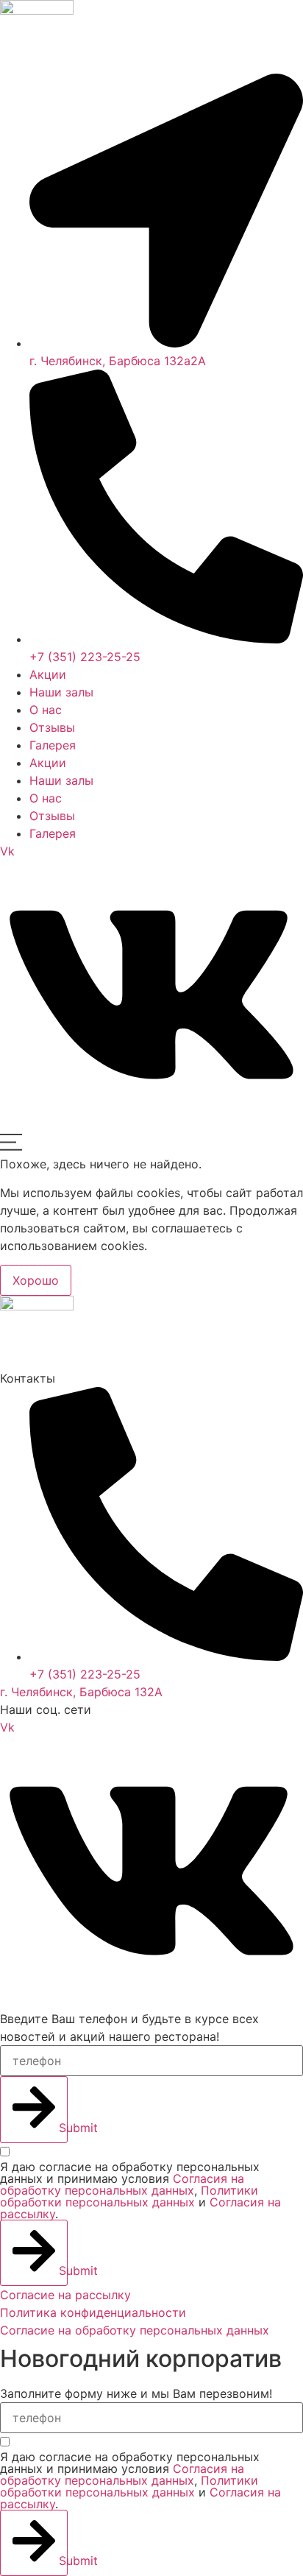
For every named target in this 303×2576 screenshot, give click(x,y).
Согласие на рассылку (65, 2295)
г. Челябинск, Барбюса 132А (81, 1692)
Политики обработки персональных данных (129, 2196)
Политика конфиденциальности (93, 2312)
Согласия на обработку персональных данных (122, 2184)
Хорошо (36, 1280)
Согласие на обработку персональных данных (136, 2330)
